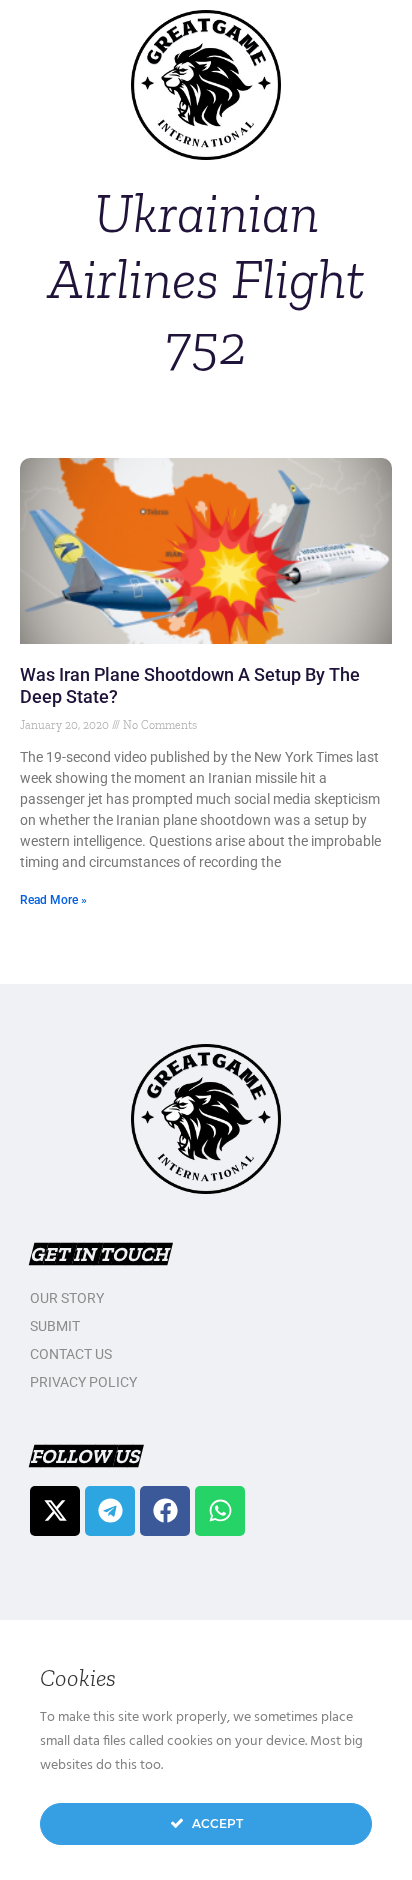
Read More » (53, 900)
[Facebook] (165, 1511)
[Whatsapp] (220, 1511)
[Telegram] (110, 1511)
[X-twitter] (55, 1511)
